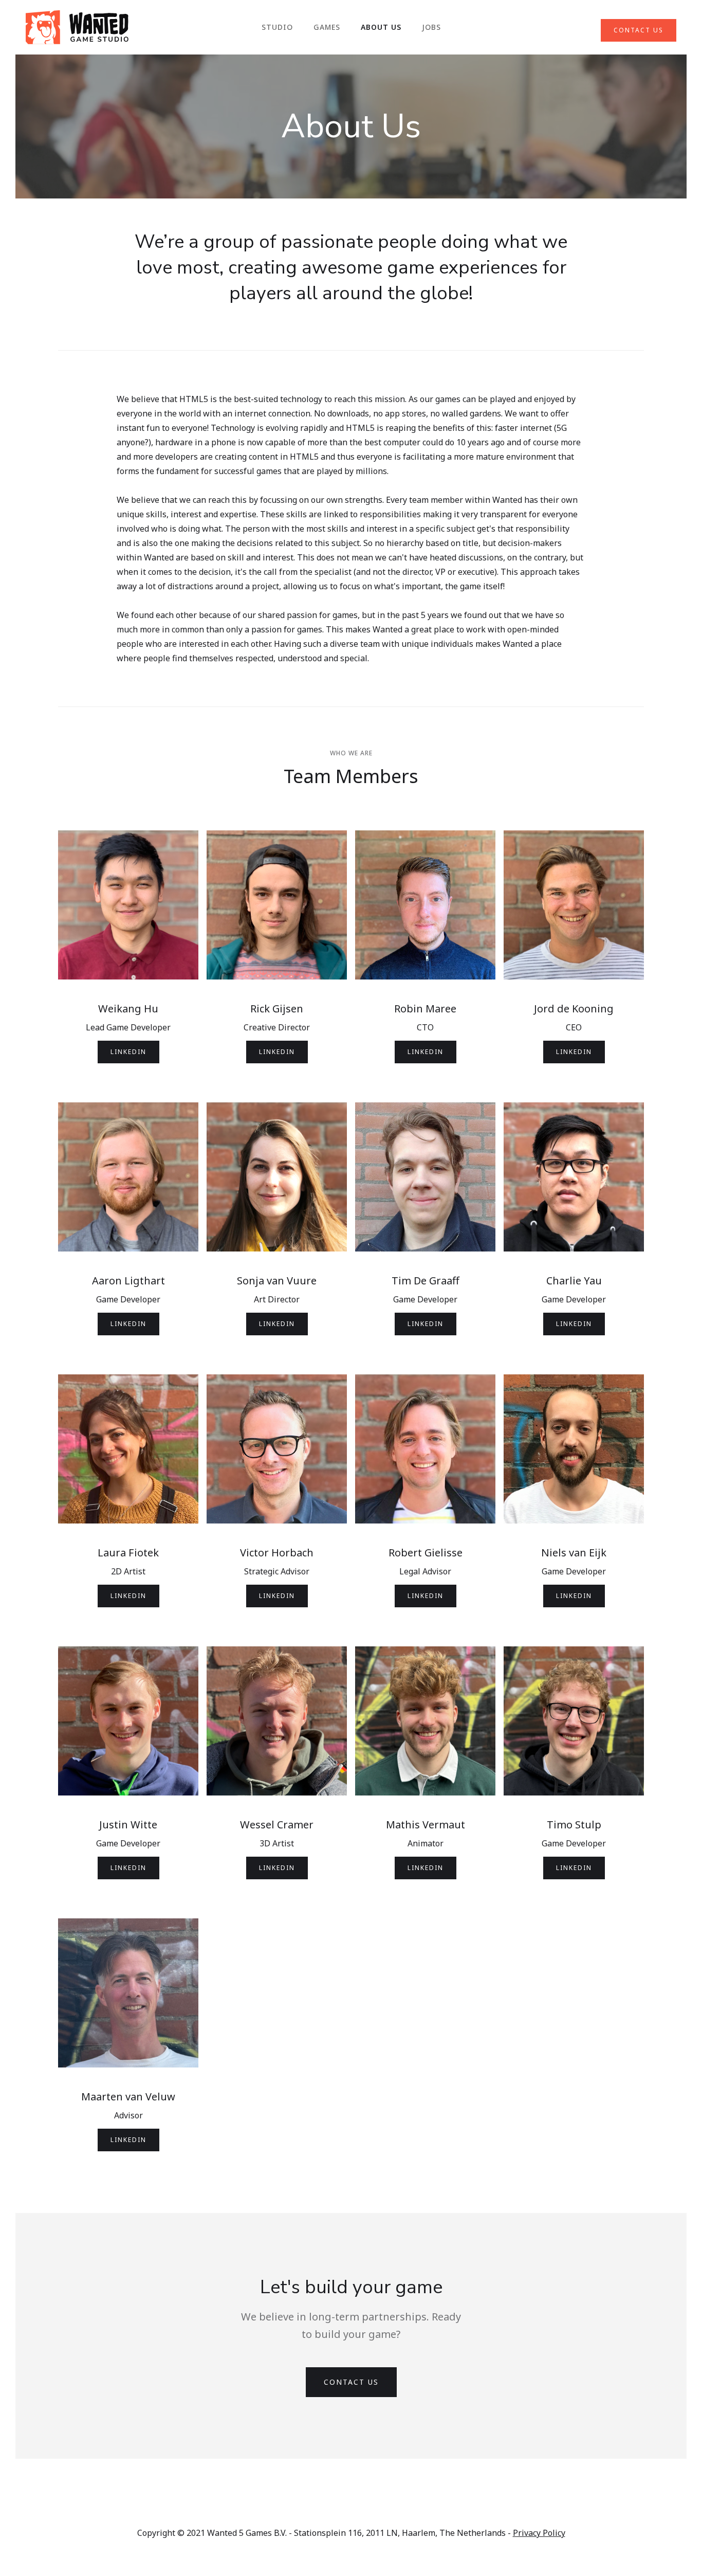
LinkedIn (128, 1052)
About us (381, 27)
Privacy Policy (539, 2533)
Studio (277, 27)
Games (327, 27)
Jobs (431, 27)
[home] (77, 27)
